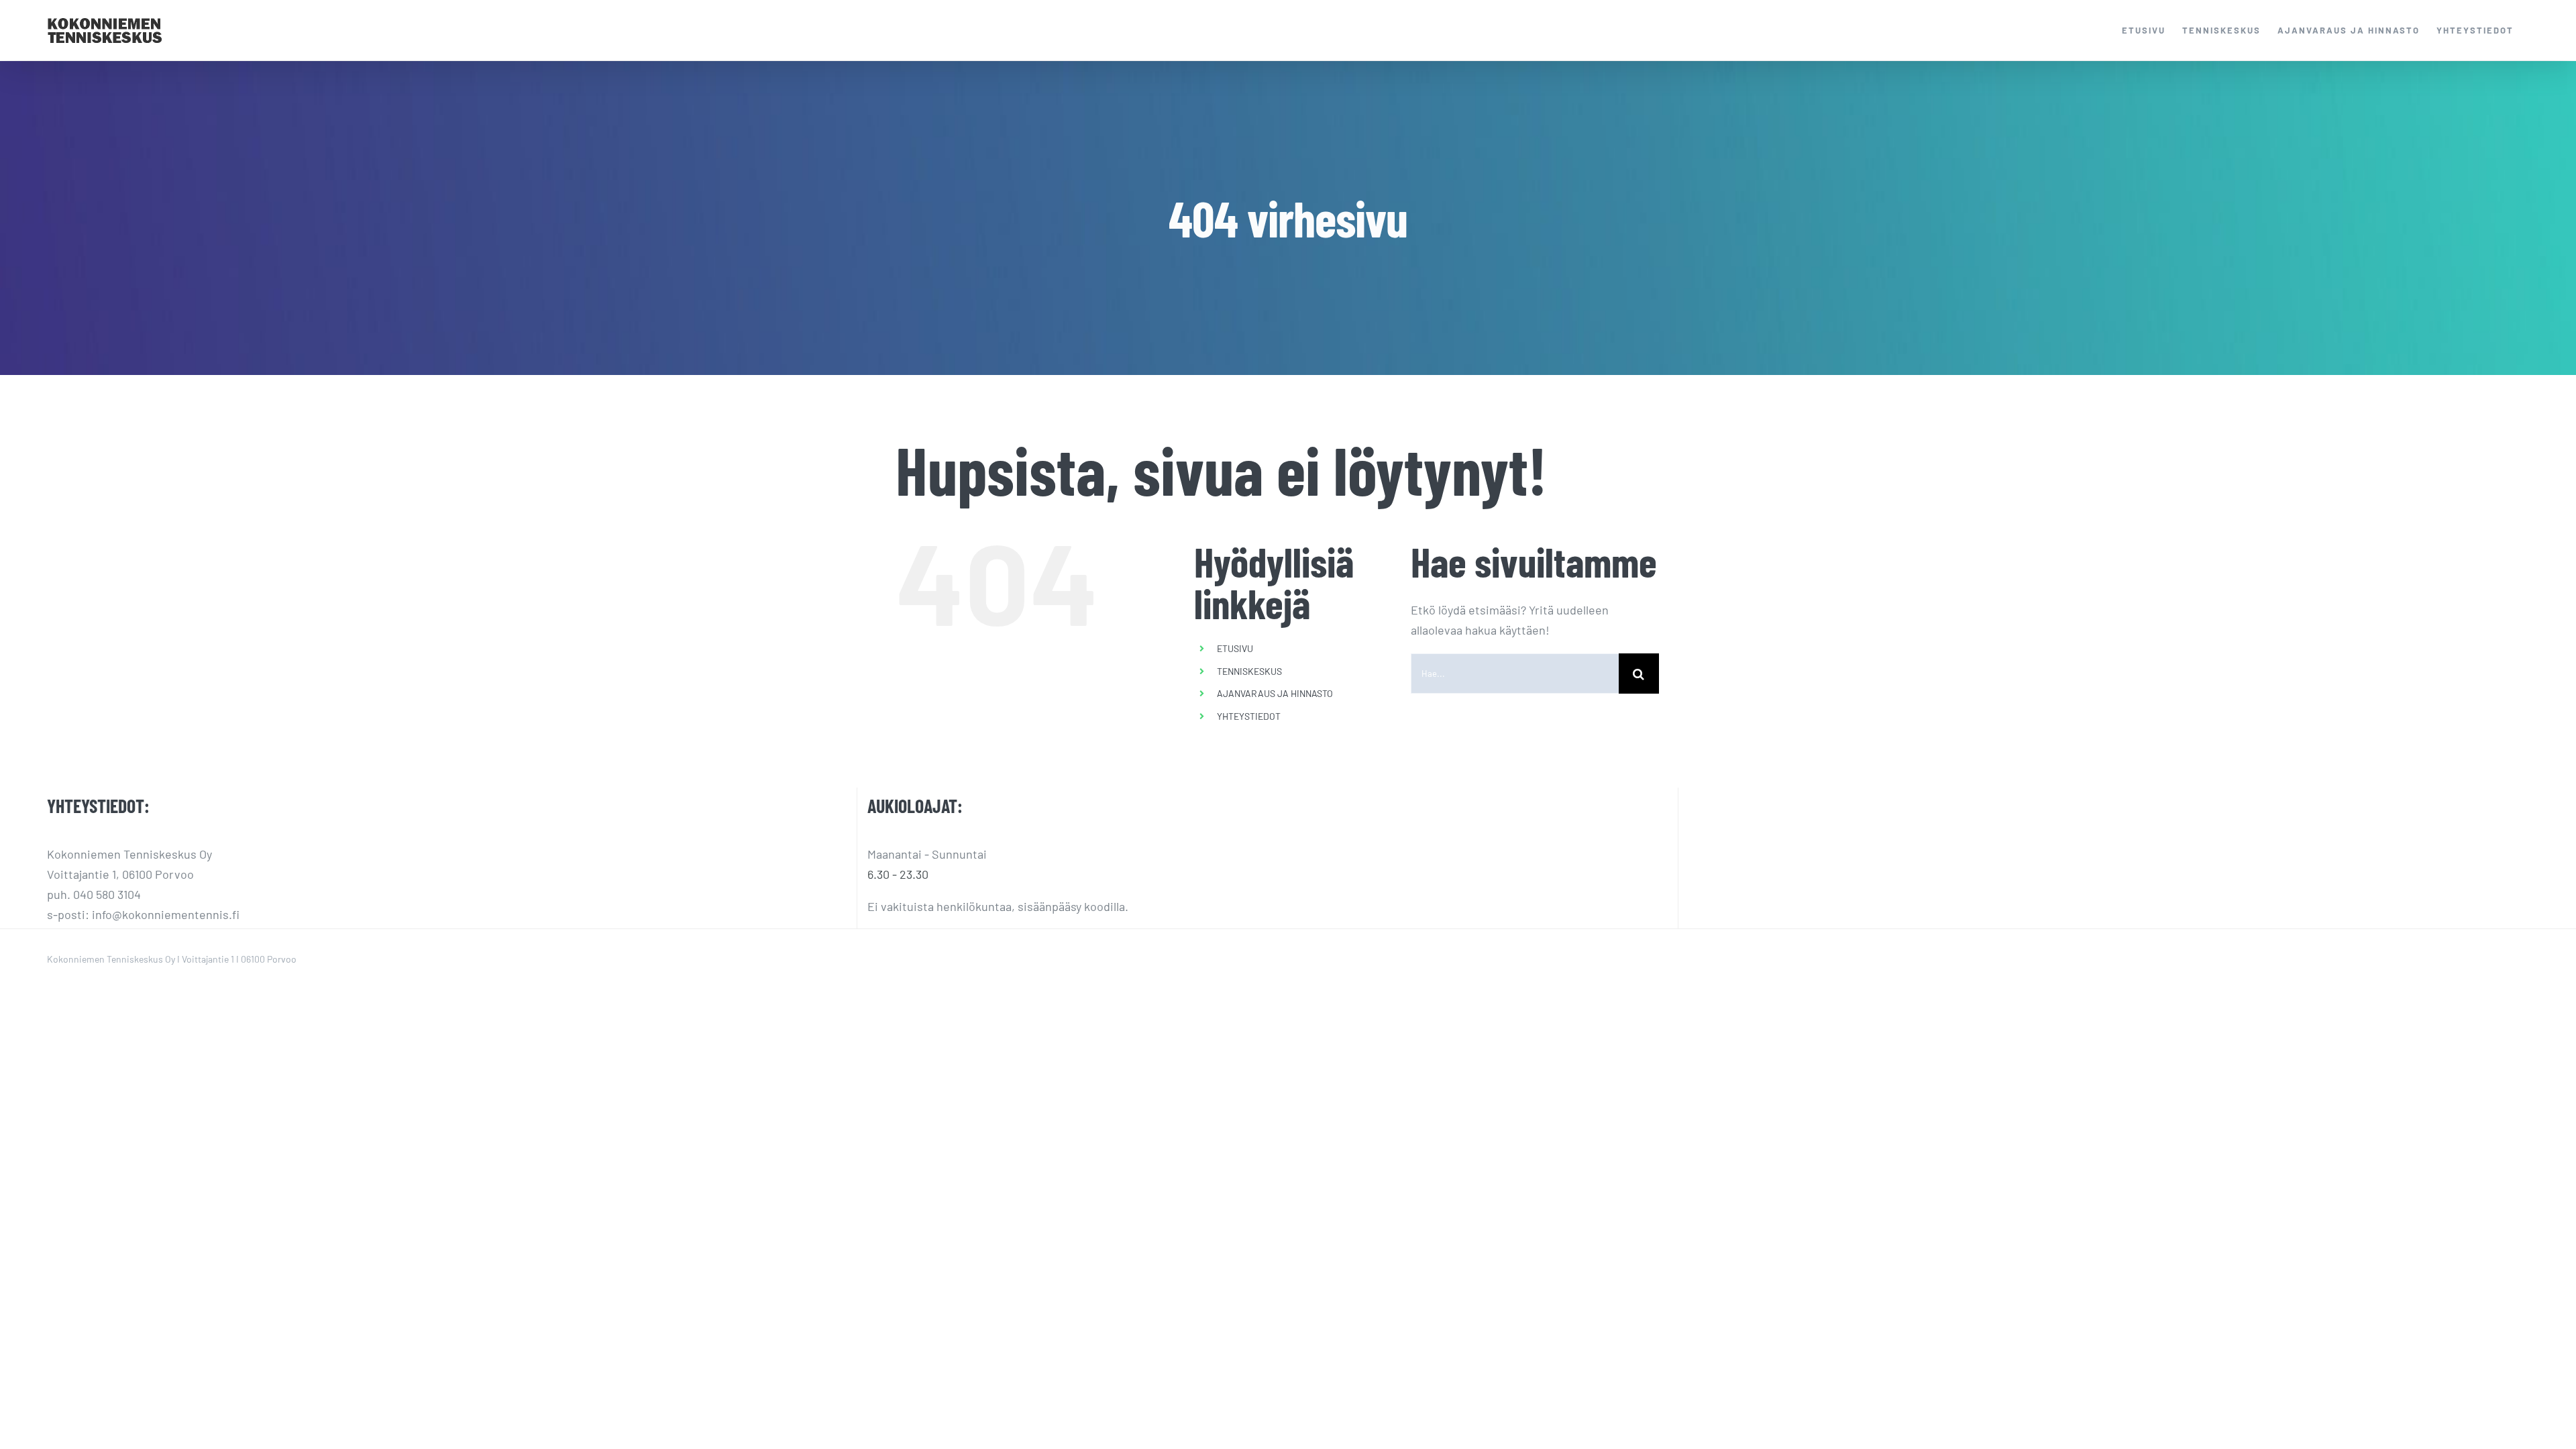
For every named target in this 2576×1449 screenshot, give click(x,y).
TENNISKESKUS (1249, 671)
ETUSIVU (1235, 648)
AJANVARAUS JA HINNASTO (1275, 693)
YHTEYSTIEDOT (1249, 716)
